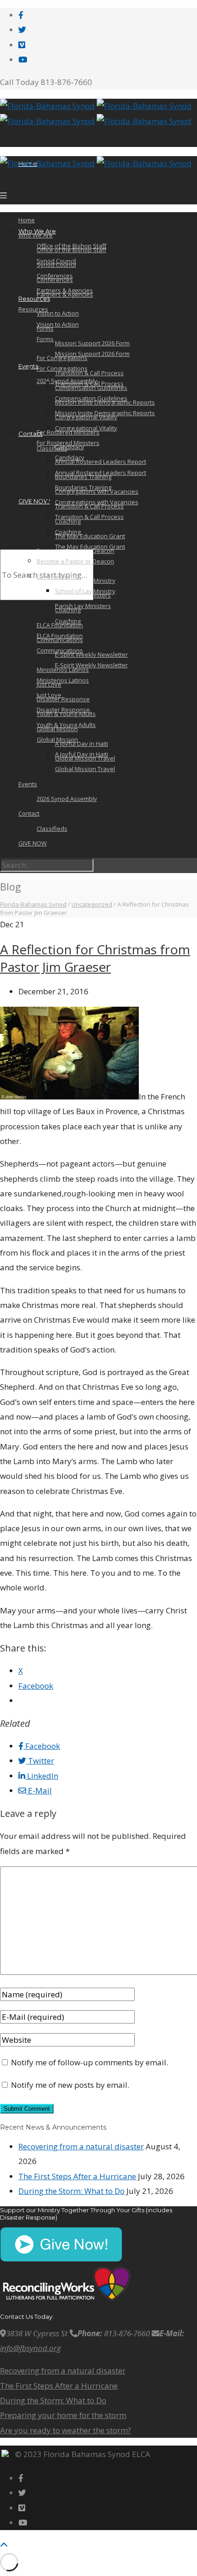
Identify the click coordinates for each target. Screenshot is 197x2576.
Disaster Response (63, 699)
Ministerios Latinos (63, 680)
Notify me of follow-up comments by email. (90, 2062)
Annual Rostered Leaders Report (101, 462)
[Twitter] (22, 30)
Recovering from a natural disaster (81, 2146)
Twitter (40, 1761)
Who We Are (36, 235)
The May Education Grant (90, 536)
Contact (30, 434)
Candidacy (70, 447)
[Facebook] (21, 15)
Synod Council (56, 265)
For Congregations (62, 368)
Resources (34, 299)
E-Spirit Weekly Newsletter (91, 654)
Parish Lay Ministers (83, 606)
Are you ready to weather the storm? (66, 2430)
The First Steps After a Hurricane (77, 2176)
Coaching (68, 532)
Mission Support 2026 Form (92, 343)
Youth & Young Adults (66, 725)
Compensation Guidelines (91, 398)
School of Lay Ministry (85, 591)
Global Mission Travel (85, 769)
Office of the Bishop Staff (71, 250)
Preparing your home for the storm (63, 2415)
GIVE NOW (34, 501)
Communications (60, 650)
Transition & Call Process (89, 383)
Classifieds (52, 448)
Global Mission (57, 739)
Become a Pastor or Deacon (75, 561)
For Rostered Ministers (68, 443)
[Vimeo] (22, 45)
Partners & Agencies (65, 294)
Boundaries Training (83, 487)
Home (27, 220)
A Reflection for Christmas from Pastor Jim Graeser (95, 958)
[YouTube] (23, 59)
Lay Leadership (58, 576)
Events (28, 784)
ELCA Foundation (60, 636)
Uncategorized (92, 904)
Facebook (42, 1746)
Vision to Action (58, 313)
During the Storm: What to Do (71, 2191)
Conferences (55, 280)
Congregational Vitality (86, 428)
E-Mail (39, 1790)
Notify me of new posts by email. (70, 2085)
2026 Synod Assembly (67, 799)
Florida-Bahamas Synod (33, 904)
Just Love (49, 695)
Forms (45, 339)
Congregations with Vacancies (97, 502)
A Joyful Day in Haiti (82, 744)
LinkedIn (42, 1776)
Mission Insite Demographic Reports (105, 413)
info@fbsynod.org (30, 2348)
